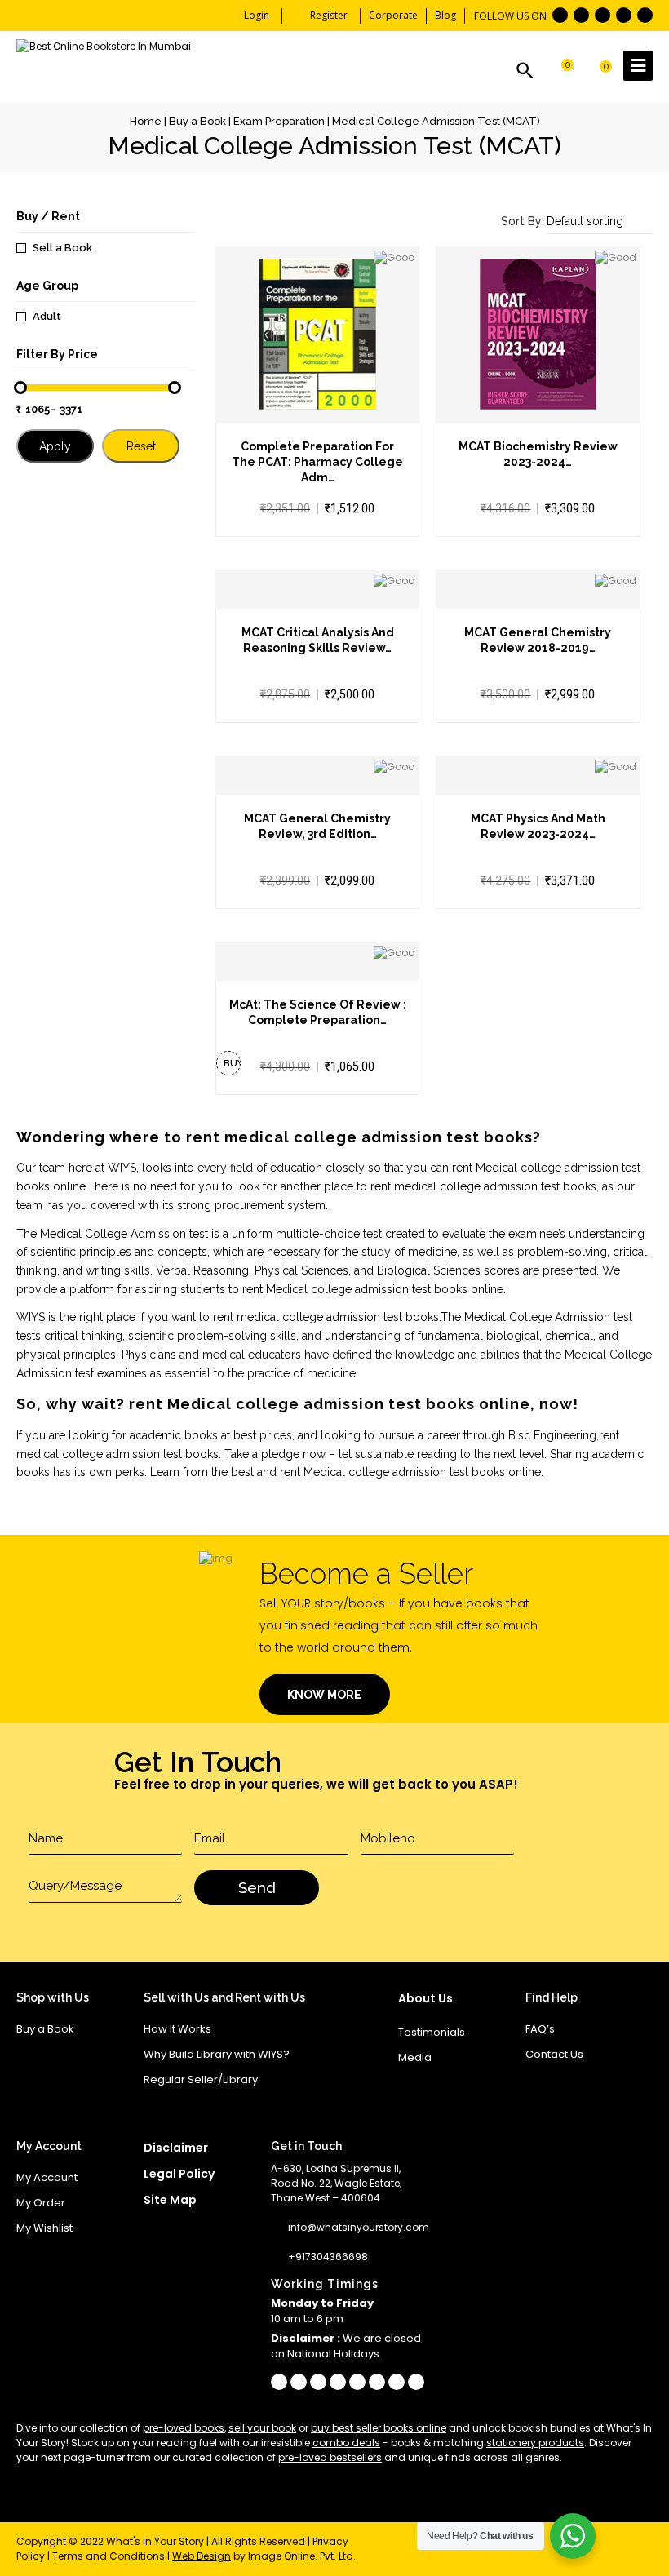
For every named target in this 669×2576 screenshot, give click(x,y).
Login (257, 15)
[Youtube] (416, 2382)
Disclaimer (176, 2148)
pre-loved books (184, 2428)
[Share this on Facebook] (279, 2382)
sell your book (262, 2428)
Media (415, 2057)
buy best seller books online (379, 2428)
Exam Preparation (279, 121)
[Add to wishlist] (317, 374)
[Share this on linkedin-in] (377, 2382)
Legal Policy (179, 2174)
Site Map (170, 2200)
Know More (324, 1695)
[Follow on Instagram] (645, 15)
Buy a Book (197, 121)
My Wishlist (44, 2228)
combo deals (346, 2443)
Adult (47, 316)
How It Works (177, 2029)
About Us (425, 1998)
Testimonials (432, 2032)
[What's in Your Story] (104, 47)
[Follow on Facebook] (560, 15)
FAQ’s (540, 2029)
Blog (445, 15)
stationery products (535, 2443)
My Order (41, 2203)
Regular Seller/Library (201, 2079)
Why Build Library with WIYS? (217, 2054)
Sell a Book (62, 248)
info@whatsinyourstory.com (359, 2227)
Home (146, 121)
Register (329, 15)
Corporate (393, 15)
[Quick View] (345, 374)
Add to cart (289, 374)
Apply (55, 446)
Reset (141, 446)
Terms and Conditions (109, 2556)
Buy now (232, 1067)
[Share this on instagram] (318, 2382)
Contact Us (554, 2054)
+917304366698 (328, 2257)
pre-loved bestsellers (330, 2457)
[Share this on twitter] (357, 2382)
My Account (47, 2177)
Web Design (202, 2556)
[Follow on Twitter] (581, 15)
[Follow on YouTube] (603, 15)
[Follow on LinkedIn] (624, 15)
